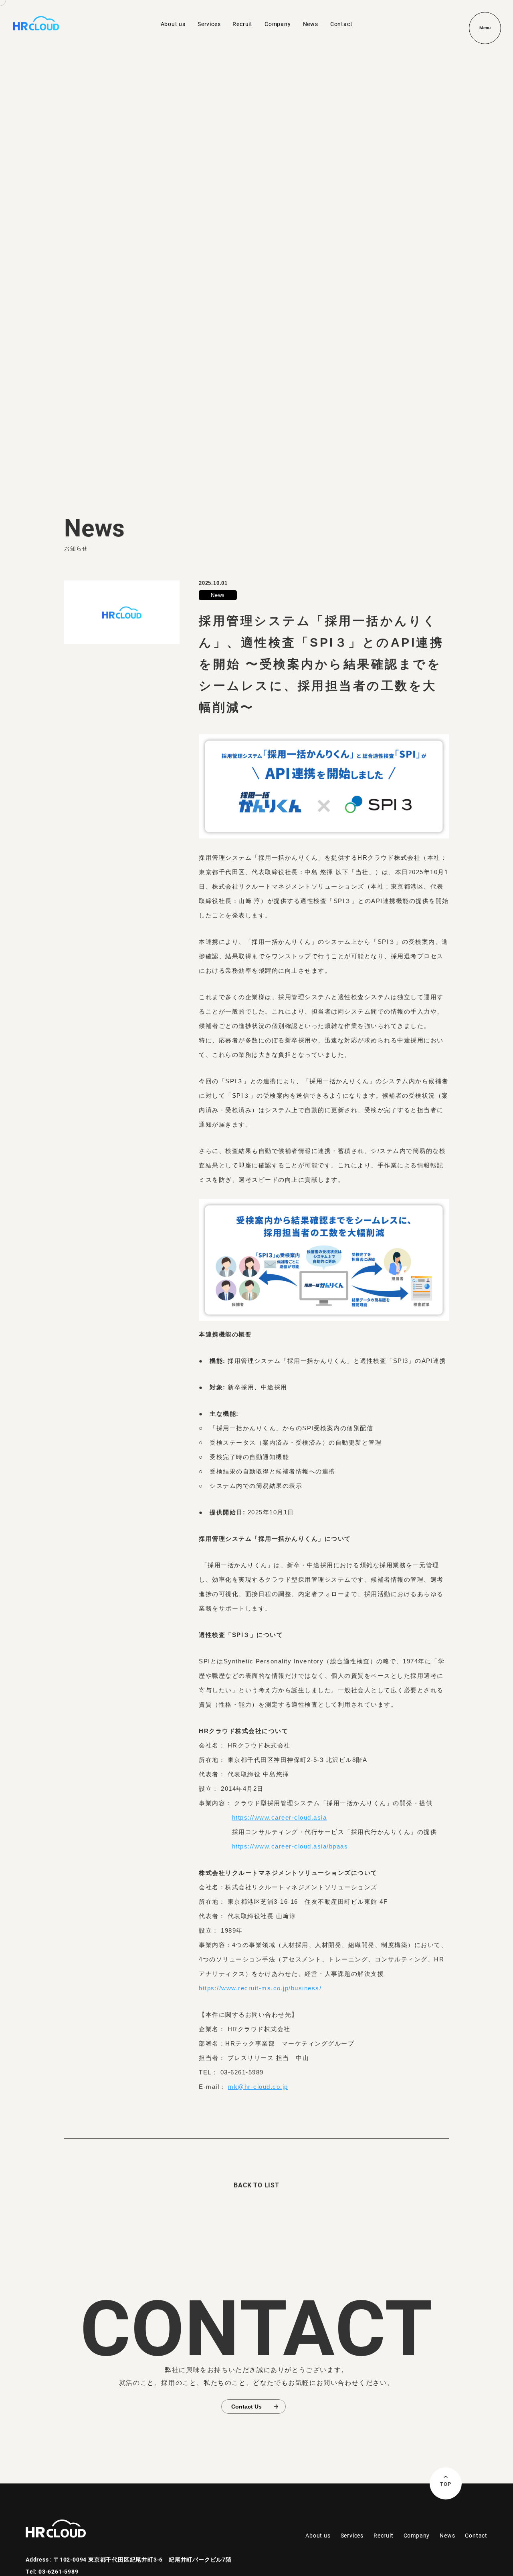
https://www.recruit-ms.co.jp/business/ (260, 1988)
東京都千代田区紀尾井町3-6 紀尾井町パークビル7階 (160, 2559)
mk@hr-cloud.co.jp (258, 2087)
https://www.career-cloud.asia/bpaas (290, 1846)
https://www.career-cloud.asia (280, 1817)
